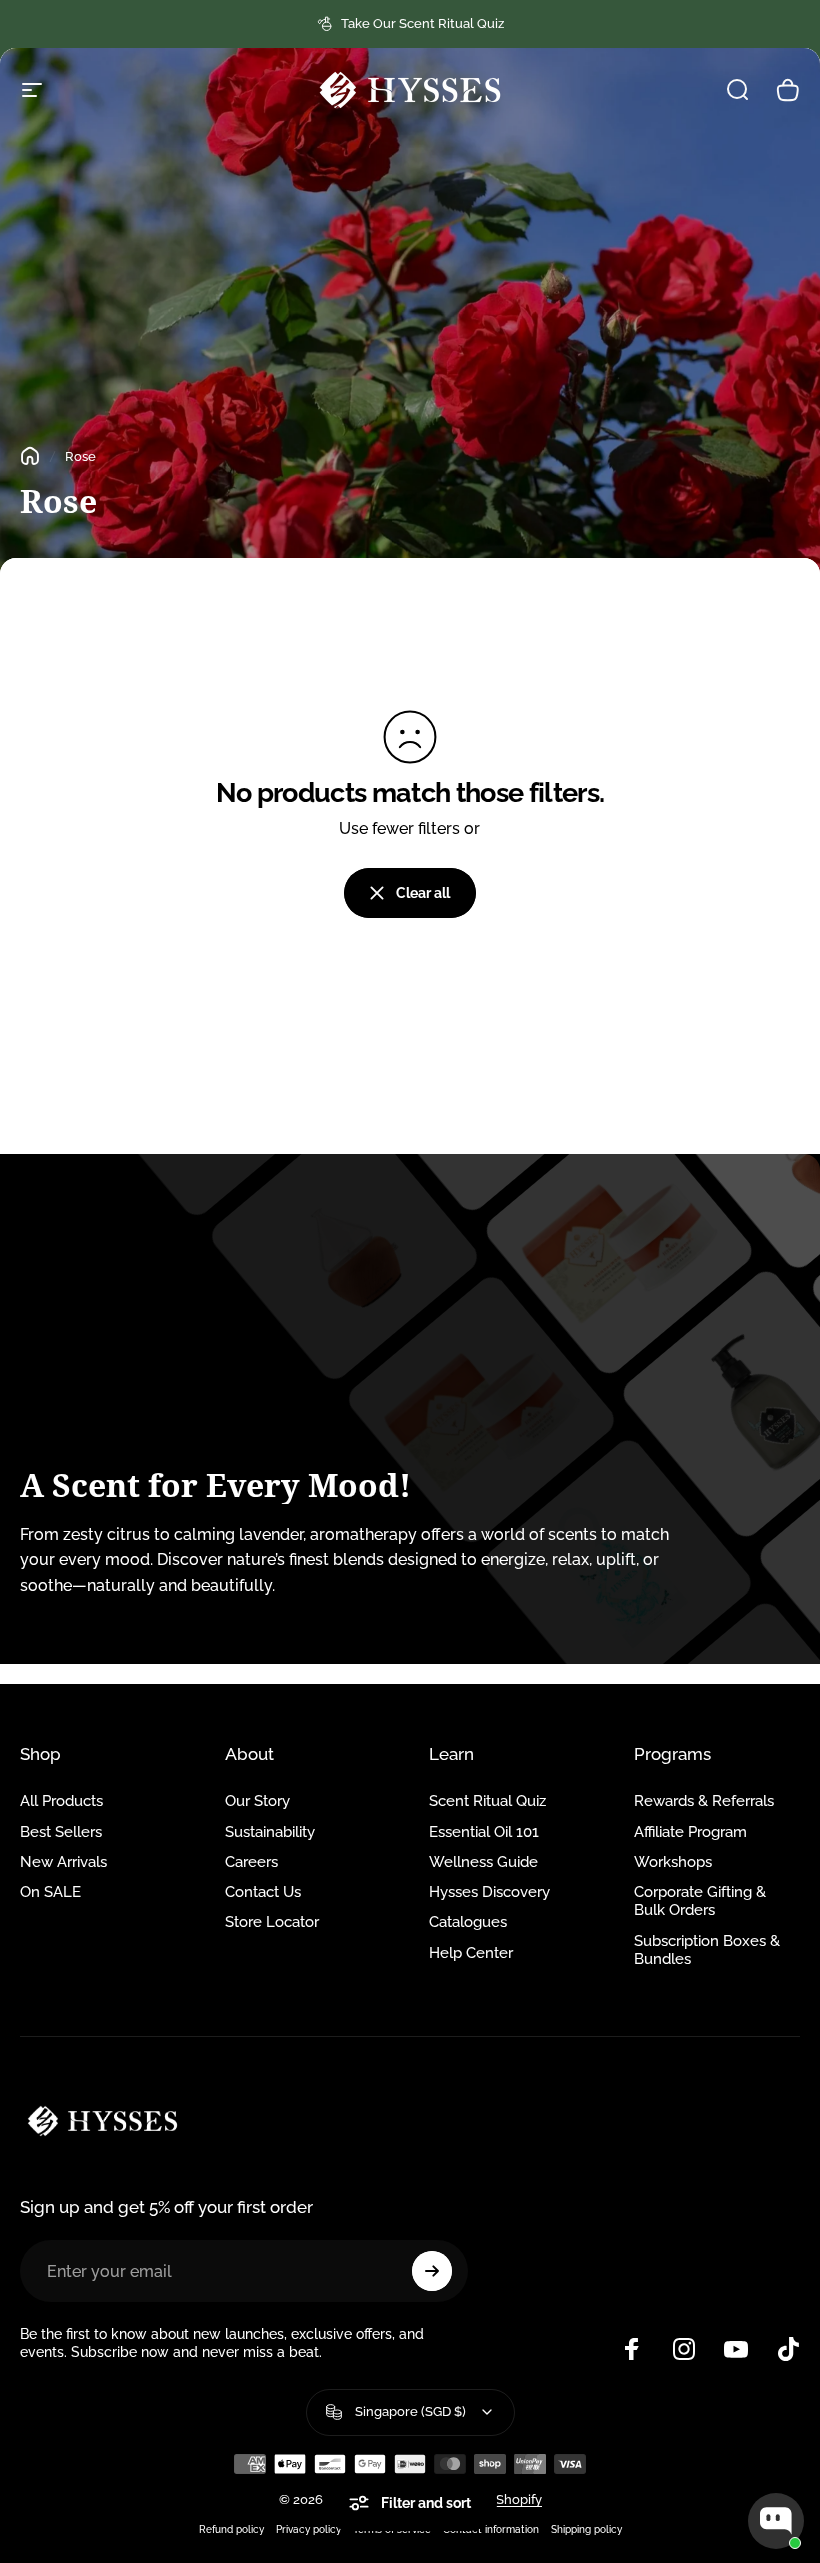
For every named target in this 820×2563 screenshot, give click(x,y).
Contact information (491, 2529)
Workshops (673, 1861)
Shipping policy (586, 2529)
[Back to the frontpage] (30, 456)
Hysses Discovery (489, 1891)
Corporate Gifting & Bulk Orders (700, 1900)
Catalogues (468, 1921)
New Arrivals (63, 1861)
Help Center (471, 1952)
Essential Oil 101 (484, 1831)
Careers (251, 1861)
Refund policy (231, 2529)
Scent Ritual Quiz (487, 1800)
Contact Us (263, 1891)
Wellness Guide (483, 1861)
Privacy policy (308, 2529)
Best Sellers (61, 1831)
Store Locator (272, 1921)
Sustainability (270, 1831)
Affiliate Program (690, 1831)
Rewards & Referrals (704, 1800)
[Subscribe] (432, 2271)
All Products (61, 1800)
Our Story (257, 1800)
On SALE (50, 1891)
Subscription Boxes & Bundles (707, 1949)
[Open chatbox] (776, 2521)
